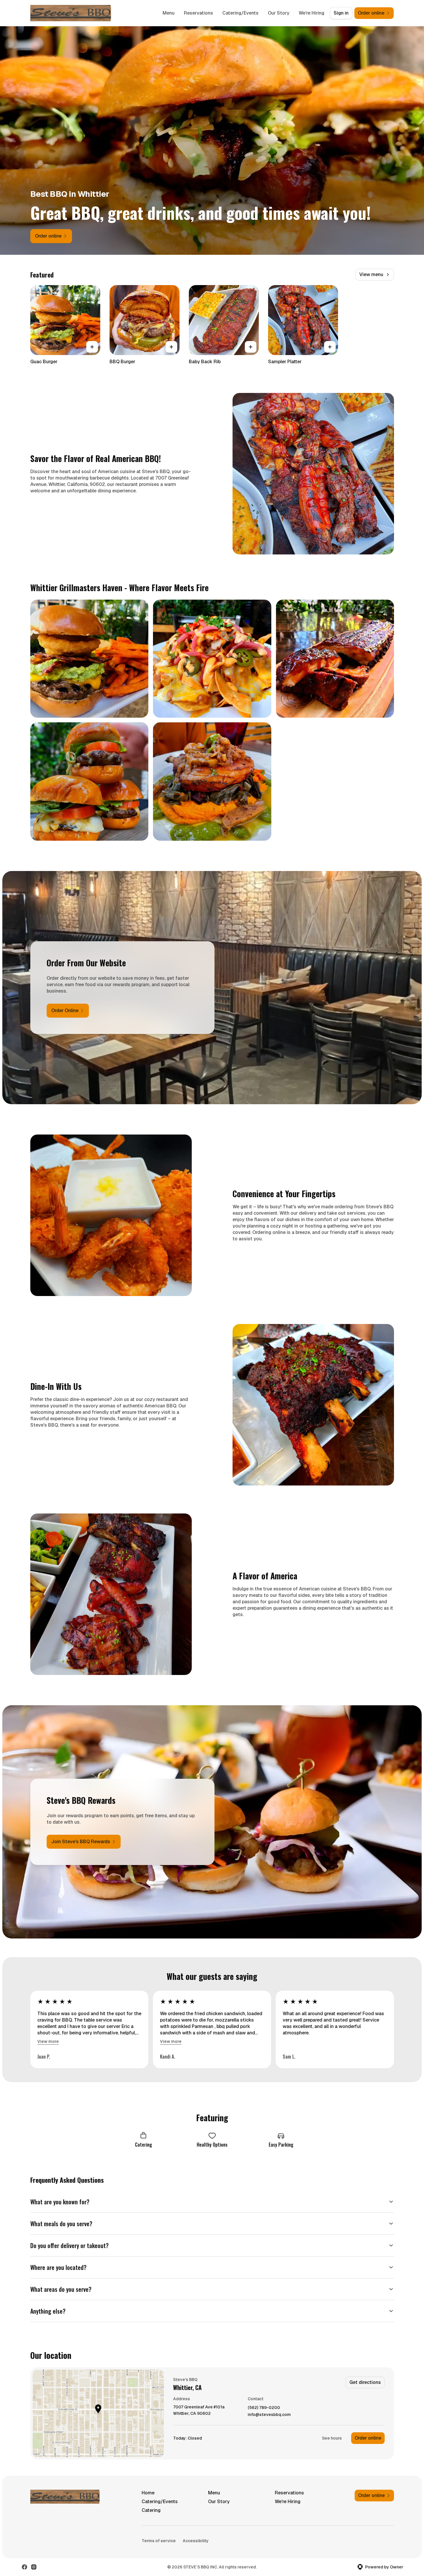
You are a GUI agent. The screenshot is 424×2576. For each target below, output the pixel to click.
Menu (169, 13)
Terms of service (159, 2541)
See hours (332, 2438)
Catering (151, 2510)
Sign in (341, 13)
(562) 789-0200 (264, 2408)
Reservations (198, 13)
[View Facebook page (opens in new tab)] (24, 2567)
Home (148, 2493)
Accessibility (196, 2541)
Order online (368, 2438)
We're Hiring (312, 13)
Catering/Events (240, 13)
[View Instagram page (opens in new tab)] (34, 2567)
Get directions (365, 2382)
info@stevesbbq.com (269, 2415)
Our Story (279, 13)
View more (48, 2041)
